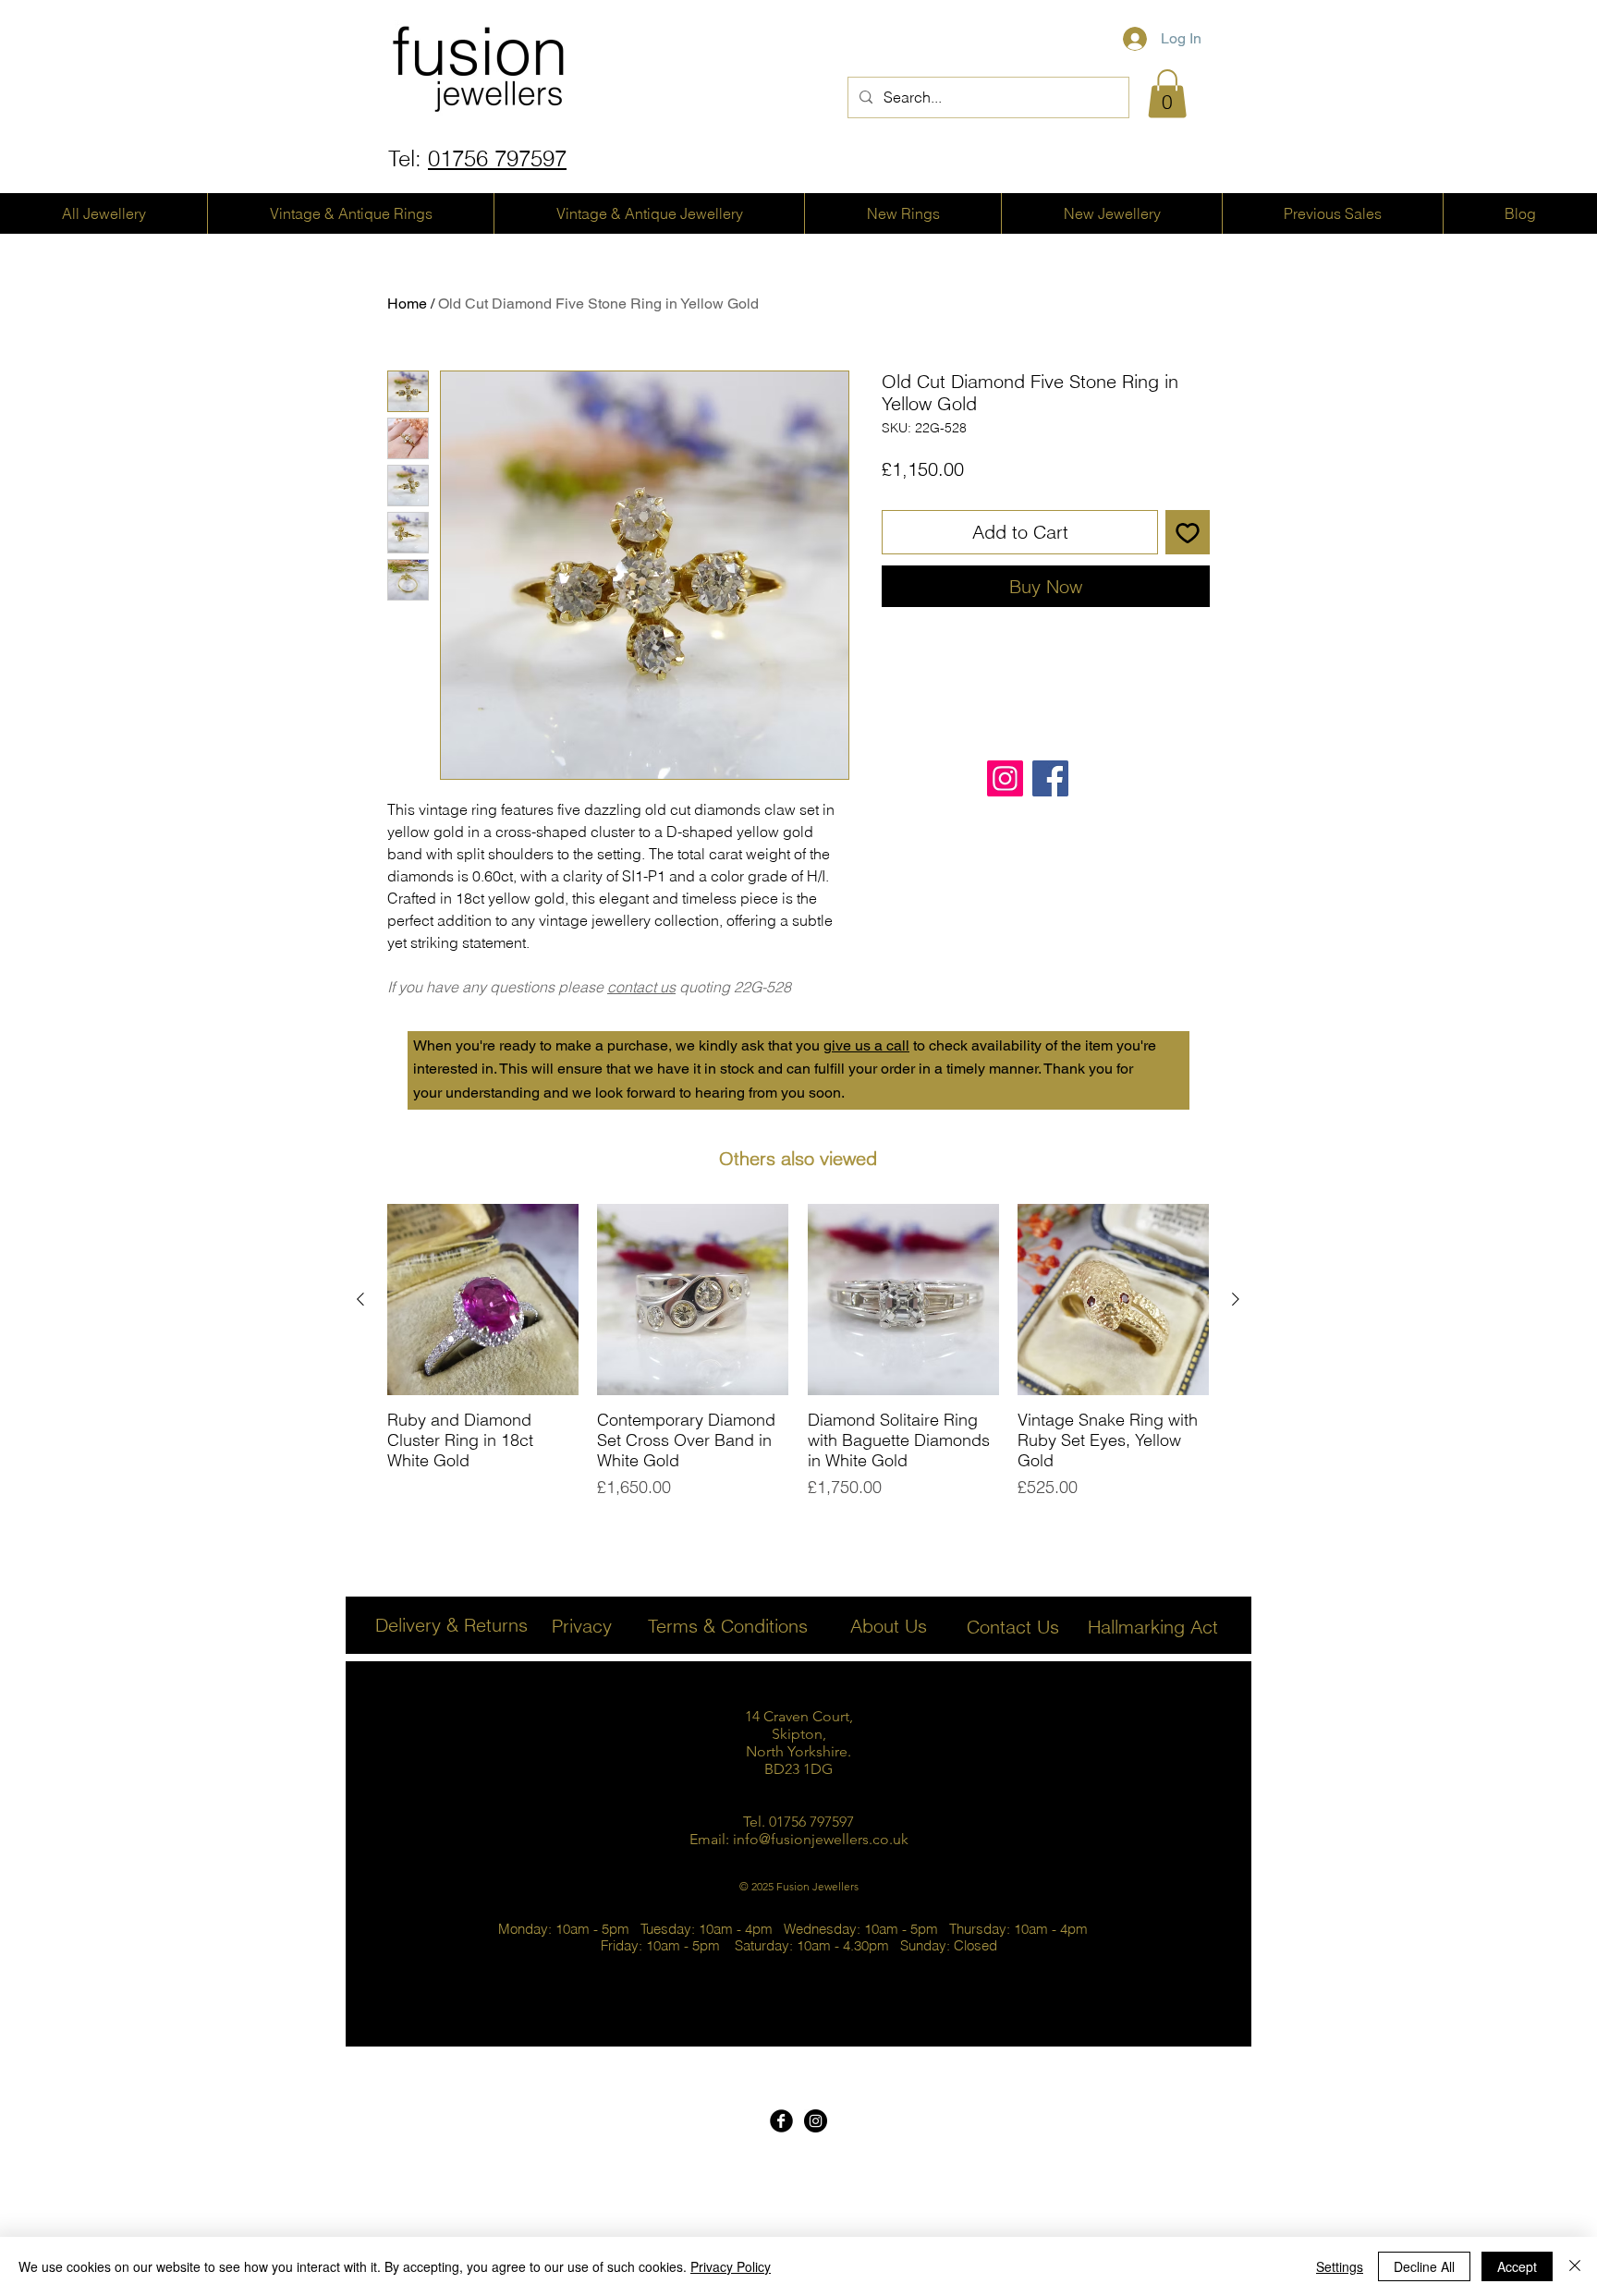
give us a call (866, 1045)
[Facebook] (1050, 778)
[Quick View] (483, 1300)
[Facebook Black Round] (781, 2121)
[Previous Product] (360, 1299)
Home (407, 304)
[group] (798, 1352)
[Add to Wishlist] (1188, 532)
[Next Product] (1236, 1299)
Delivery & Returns (451, 1625)
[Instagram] (1005, 778)
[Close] (1575, 2266)
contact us (641, 987)
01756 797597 (497, 158)
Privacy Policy (731, 2266)
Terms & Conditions (728, 1626)
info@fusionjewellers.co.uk (821, 1839)
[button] (1167, 94)
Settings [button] (1340, 2266)
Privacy (582, 1626)
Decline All (1424, 2266)
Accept (1517, 2266)
